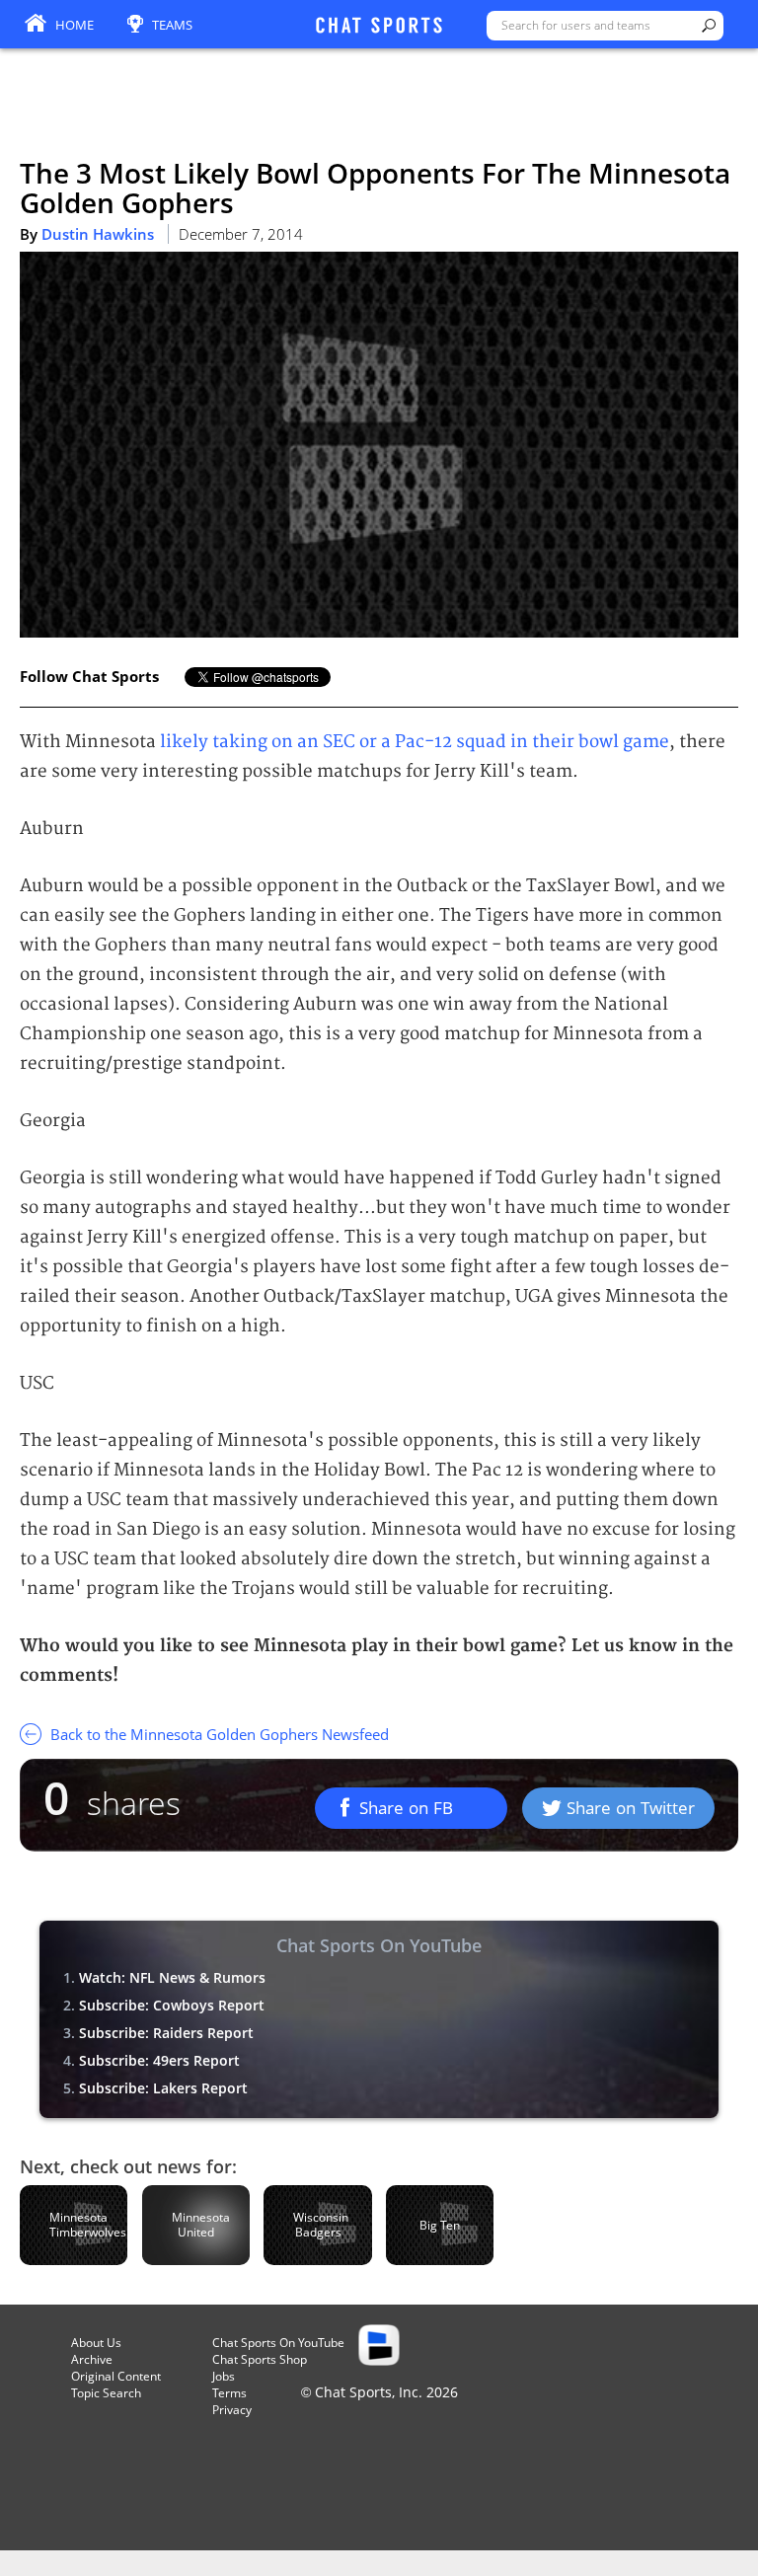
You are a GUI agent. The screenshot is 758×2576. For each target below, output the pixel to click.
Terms (229, 2393)
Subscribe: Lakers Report (163, 2088)
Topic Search (106, 2393)
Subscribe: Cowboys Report (172, 2005)
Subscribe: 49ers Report (159, 2060)
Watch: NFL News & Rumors (172, 1977)
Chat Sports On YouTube (278, 2343)
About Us (96, 2343)
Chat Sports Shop (260, 2359)
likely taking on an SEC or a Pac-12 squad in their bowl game (415, 742)
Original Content (116, 2376)
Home (75, 25)
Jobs (224, 2376)
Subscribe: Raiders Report (166, 2033)
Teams (172, 25)
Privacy (232, 2410)
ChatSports (379, 27)
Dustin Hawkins (98, 234)
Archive (92, 2359)
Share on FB (406, 1808)
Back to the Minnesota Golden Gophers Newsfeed (218, 1734)
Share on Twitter (631, 1808)
